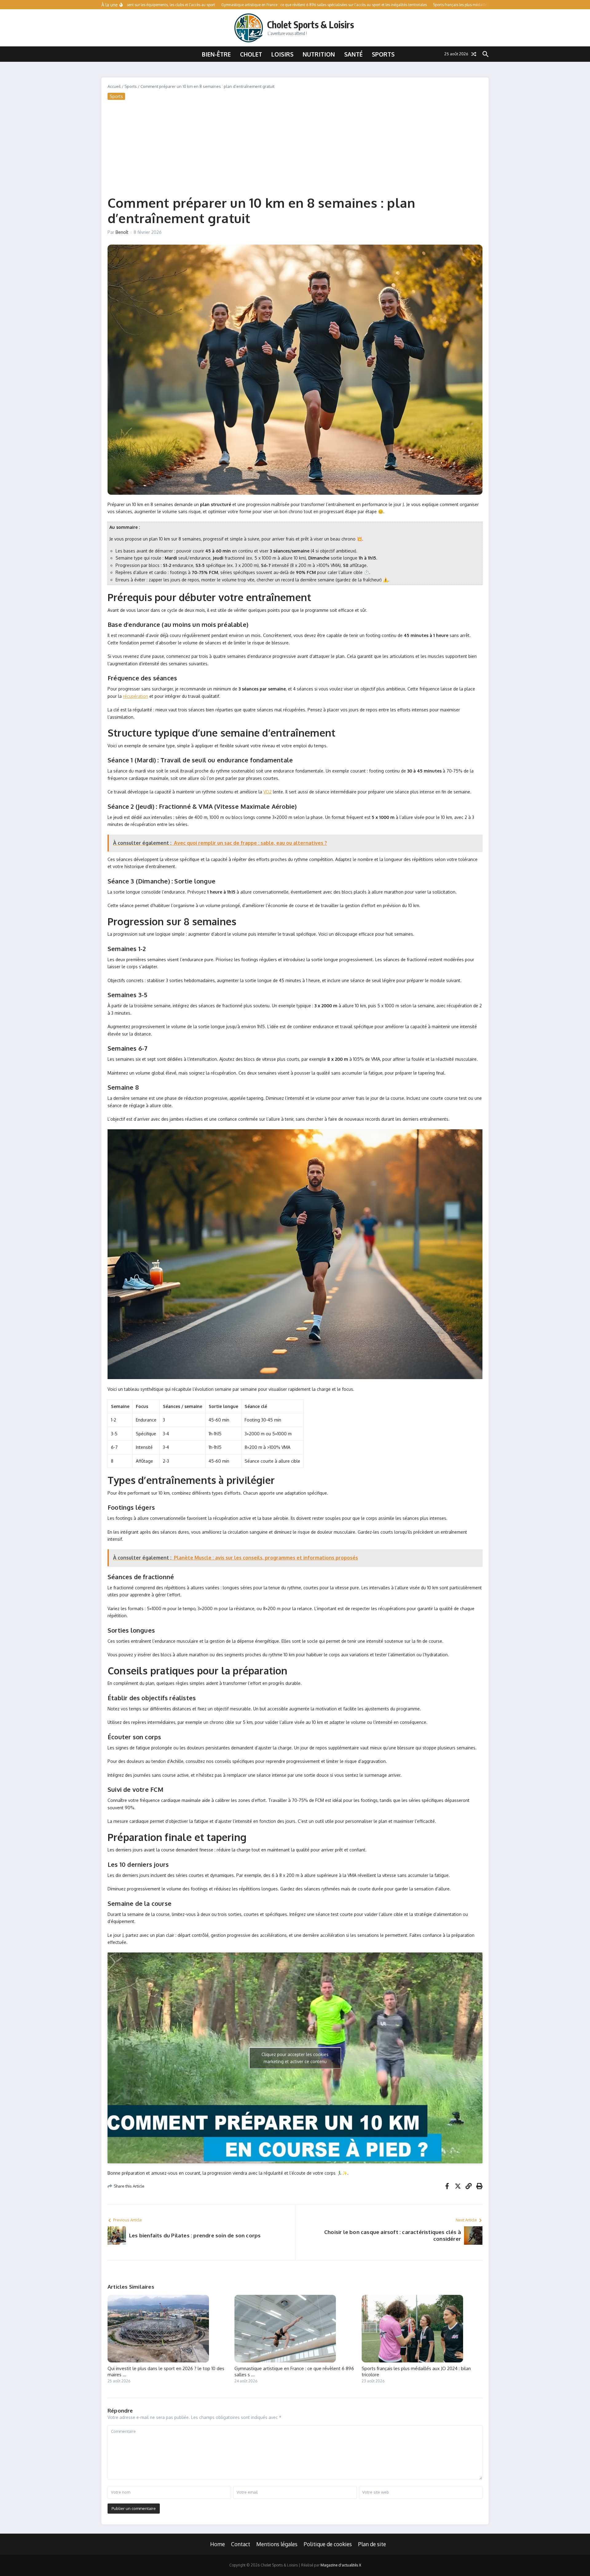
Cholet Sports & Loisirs (311, 25)
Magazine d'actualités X (341, 2565)
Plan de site (372, 2544)
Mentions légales (277, 2544)
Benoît (122, 232)
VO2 (267, 792)
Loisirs (282, 54)
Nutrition (319, 54)
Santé (353, 54)
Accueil (114, 86)
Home (218, 2544)
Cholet (251, 54)
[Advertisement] (295, 146)
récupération (136, 696)
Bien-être (216, 54)
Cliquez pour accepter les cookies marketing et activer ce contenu (295, 2058)
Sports (383, 54)
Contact (241, 2544)
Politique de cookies (328, 2544)
